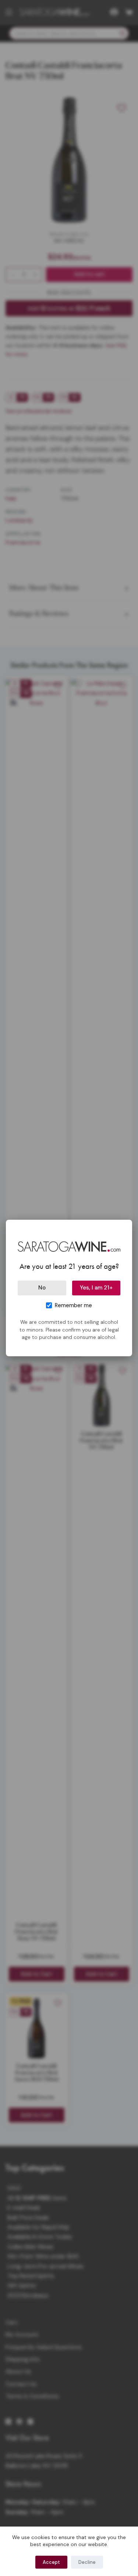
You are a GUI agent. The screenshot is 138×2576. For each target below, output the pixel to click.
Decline (87, 2562)
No (42, 1288)
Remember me (73, 1305)
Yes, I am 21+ (96, 1288)
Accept (51, 2562)
